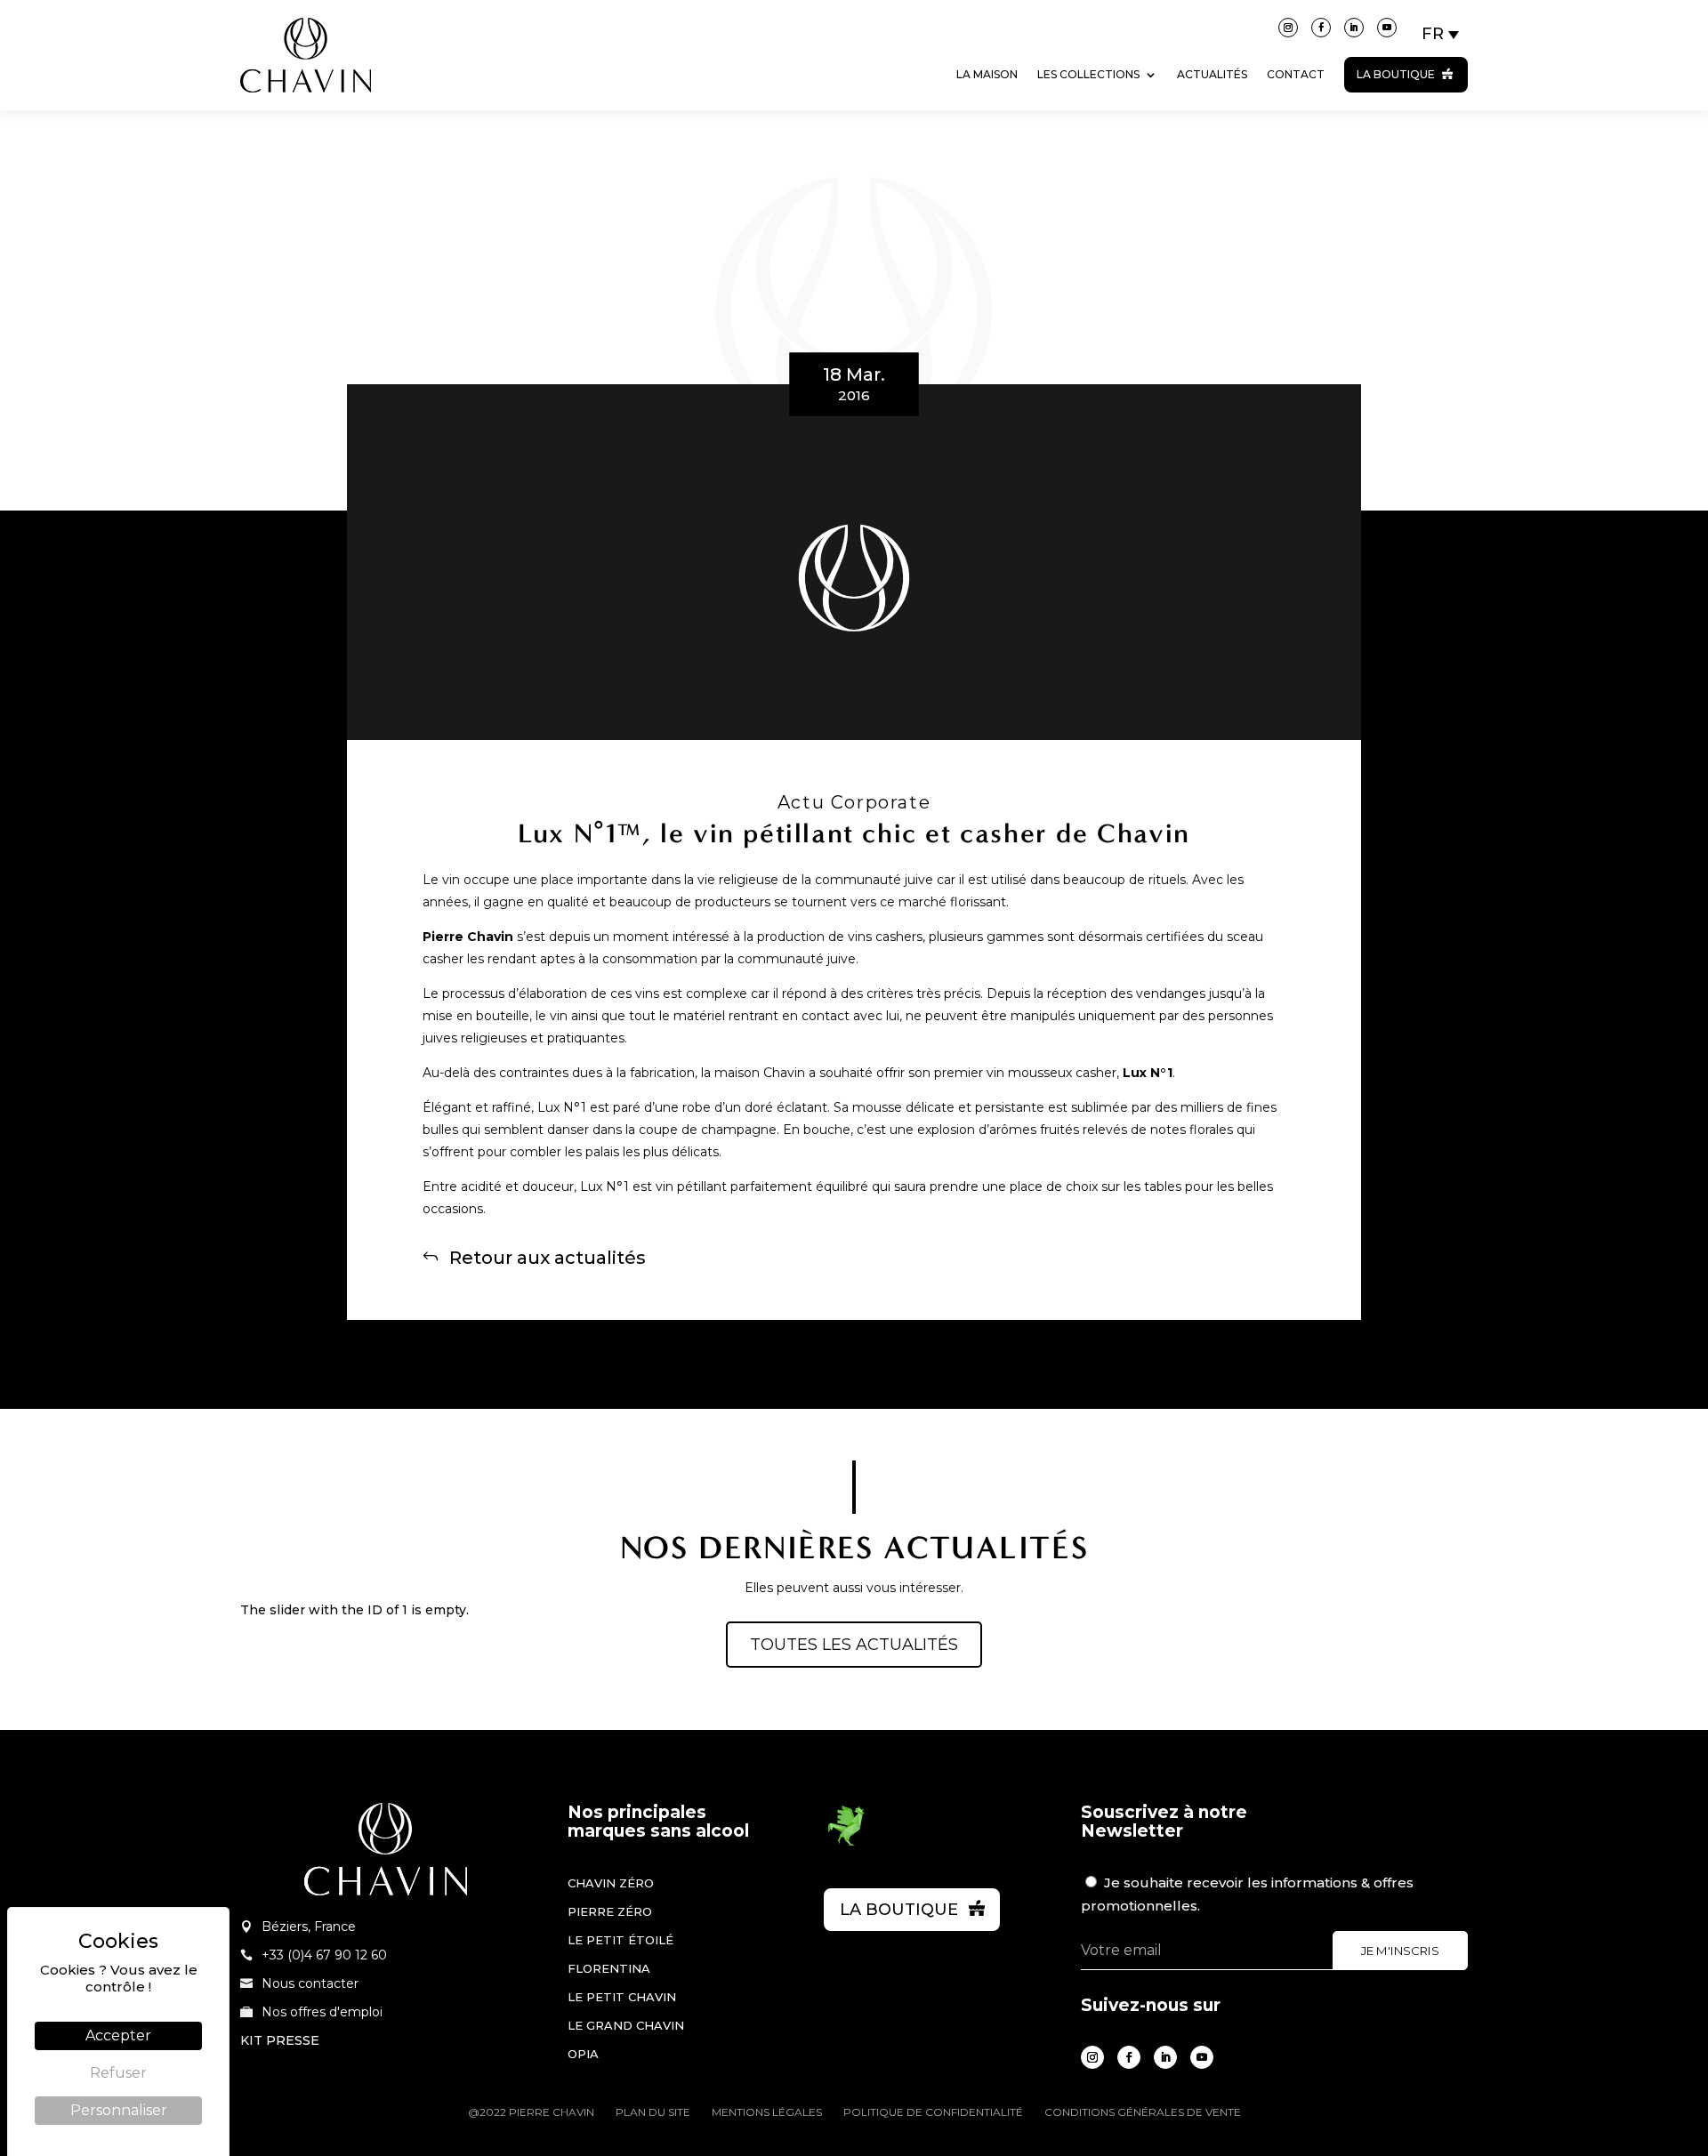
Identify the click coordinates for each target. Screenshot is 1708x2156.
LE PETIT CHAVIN (622, 1997)
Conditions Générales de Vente (1143, 2112)
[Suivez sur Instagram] (1288, 28)
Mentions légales (767, 2112)
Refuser (118, 2073)
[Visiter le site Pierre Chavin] (306, 106)
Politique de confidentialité (933, 2112)
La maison (987, 74)
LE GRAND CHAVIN (626, 2025)
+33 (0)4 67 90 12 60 (324, 1955)
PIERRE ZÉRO (610, 1911)
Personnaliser (119, 2110)
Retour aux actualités (548, 1257)
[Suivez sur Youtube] (1387, 28)
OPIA (583, 2054)
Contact (1296, 74)
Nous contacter (310, 1983)
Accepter (118, 2035)
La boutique (1396, 74)
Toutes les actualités (854, 1645)
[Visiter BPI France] (846, 1843)
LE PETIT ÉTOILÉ (620, 1940)
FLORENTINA (609, 1968)
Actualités (1212, 74)
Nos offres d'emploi (322, 2012)
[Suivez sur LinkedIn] (1354, 28)
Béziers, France (309, 1927)
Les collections (1088, 74)
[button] (1441, 34)
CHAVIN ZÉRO (611, 1883)
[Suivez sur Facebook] (1321, 28)
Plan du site (653, 2112)
